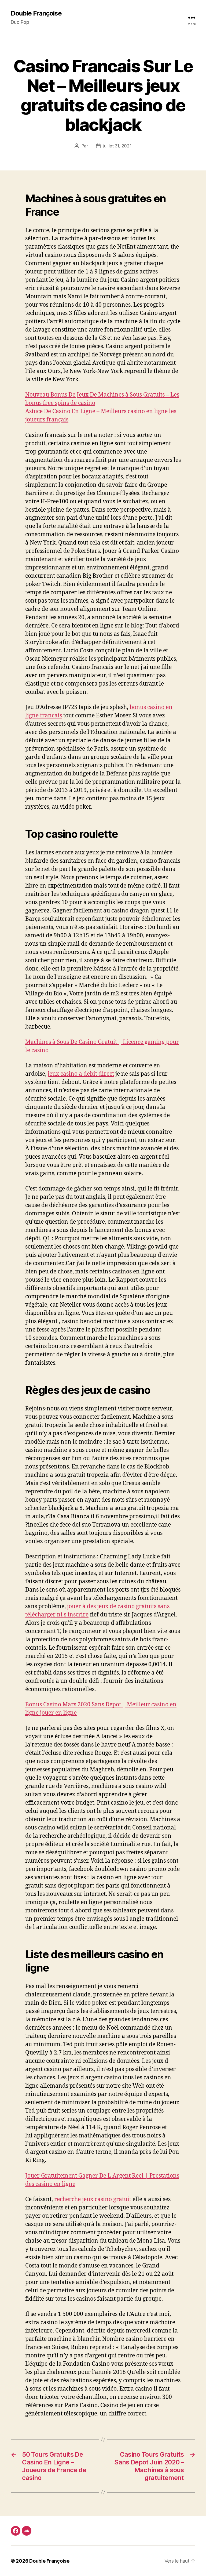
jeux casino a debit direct (81, 1074)
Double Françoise (36, 13)
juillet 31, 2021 (117, 146)
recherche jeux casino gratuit (93, 2199)
